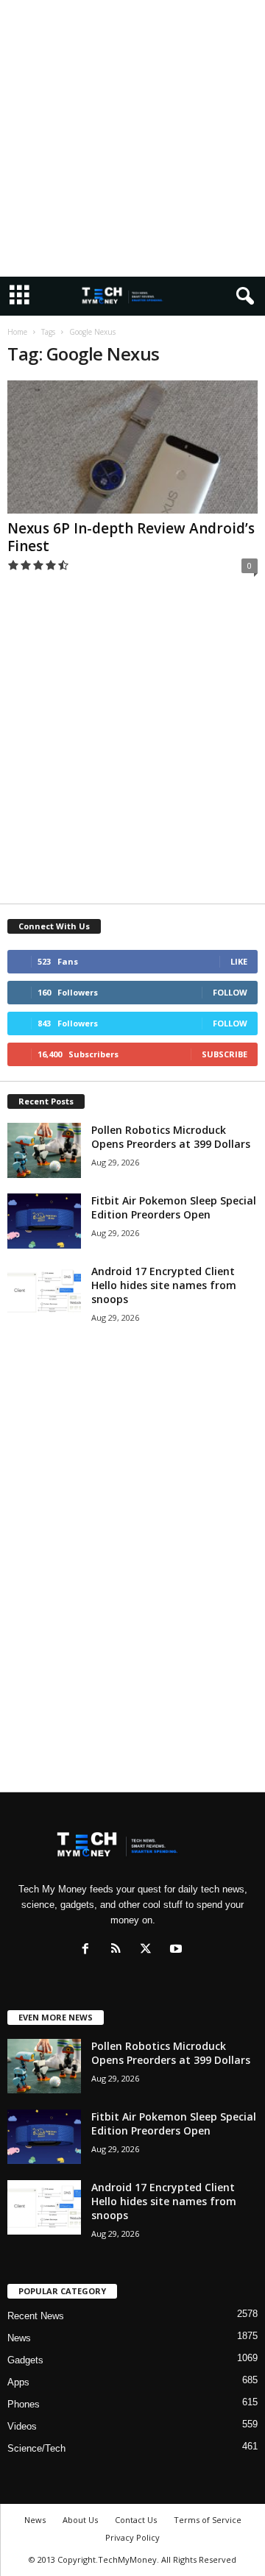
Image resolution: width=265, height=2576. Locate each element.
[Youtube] (178, 1950)
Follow (230, 992)
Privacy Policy (132, 2537)
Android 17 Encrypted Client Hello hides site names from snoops (164, 1285)
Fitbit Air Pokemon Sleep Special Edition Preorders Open (174, 1207)
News (19, 2338)
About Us (80, 2520)
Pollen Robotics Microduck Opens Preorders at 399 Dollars (171, 1137)
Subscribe (225, 1054)
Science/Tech (36, 2448)
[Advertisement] (132, 138)
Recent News (36, 2316)
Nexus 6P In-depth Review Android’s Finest (131, 537)
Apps (18, 2382)
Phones (24, 2404)
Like (239, 961)
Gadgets (25, 2360)
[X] (149, 1950)
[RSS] (119, 1950)
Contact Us (136, 2520)
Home (17, 332)
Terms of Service (208, 2520)
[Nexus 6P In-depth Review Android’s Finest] (132, 447)
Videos (22, 2426)
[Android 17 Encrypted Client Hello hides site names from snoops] (44, 1292)
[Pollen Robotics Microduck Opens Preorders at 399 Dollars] (44, 1150)
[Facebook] (89, 1950)
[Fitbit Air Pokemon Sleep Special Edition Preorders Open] (44, 1221)
